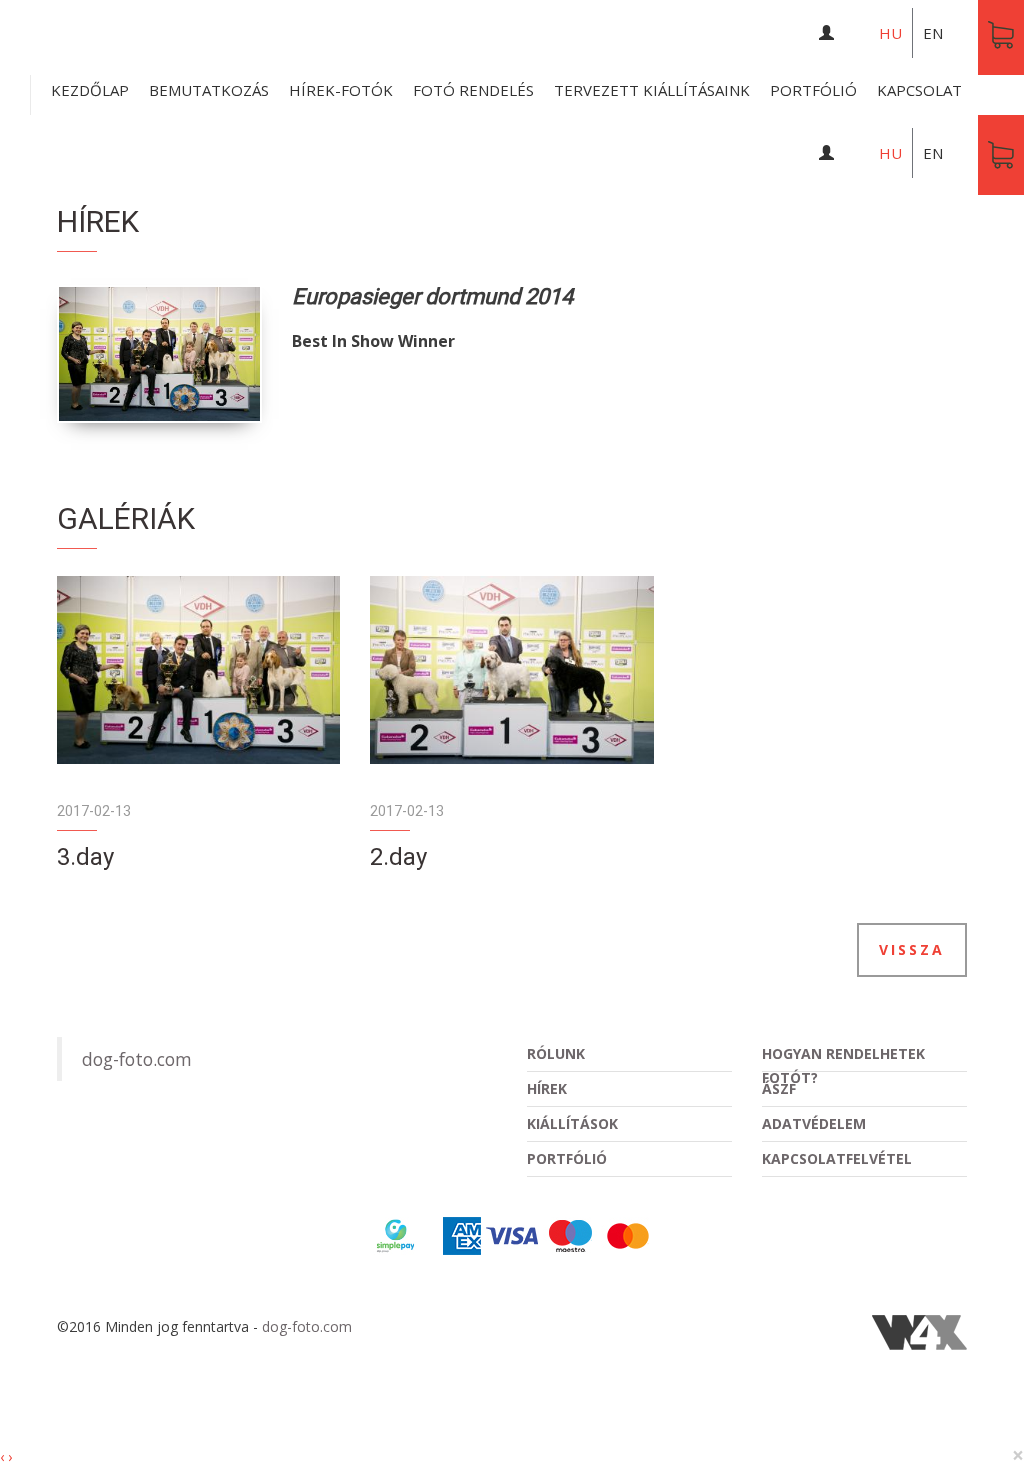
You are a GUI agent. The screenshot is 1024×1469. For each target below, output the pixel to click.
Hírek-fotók (341, 90)
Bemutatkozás (209, 90)
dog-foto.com (137, 1059)
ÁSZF (779, 1088)
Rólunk (556, 1053)
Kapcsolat (919, 90)
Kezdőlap (90, 90)
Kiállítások (572, 1123)
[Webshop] (1001, 155)
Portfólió (813, 90)
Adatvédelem (814, 1123)
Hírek (547, 1088)
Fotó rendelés (473, 90)
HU (890, 33)
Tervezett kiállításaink (652, 90)
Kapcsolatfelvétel (837, 1158)
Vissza (912, 949)
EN (933, 33)
